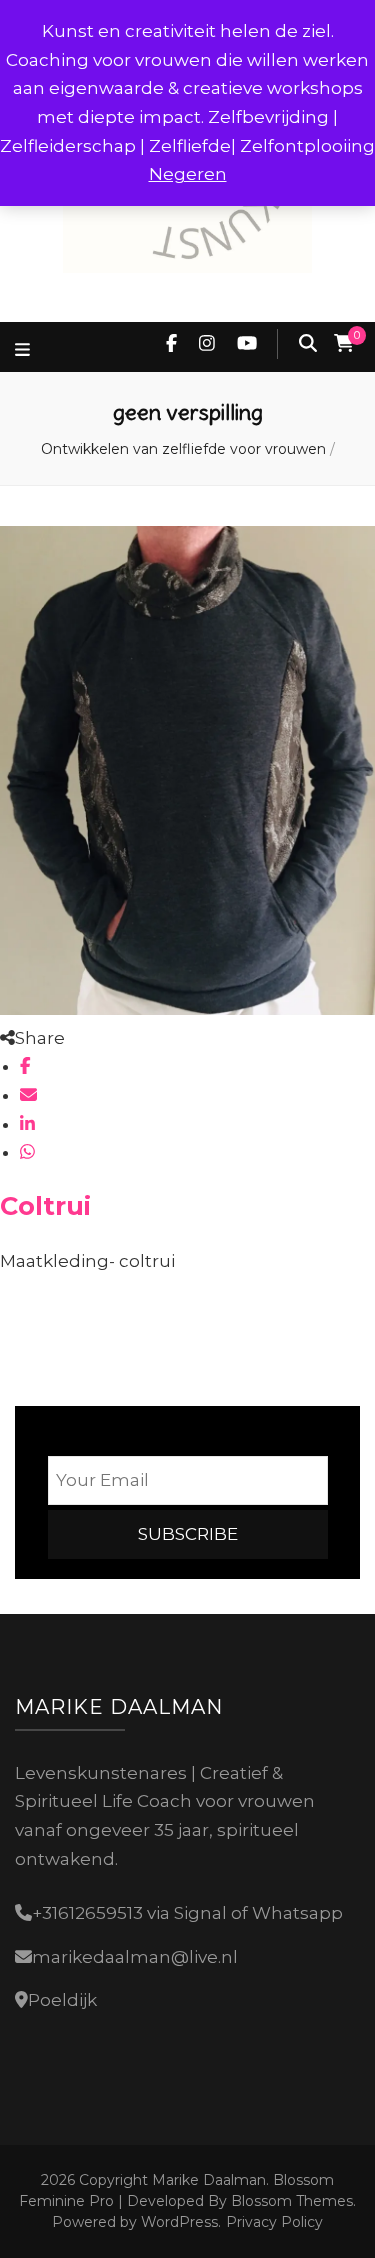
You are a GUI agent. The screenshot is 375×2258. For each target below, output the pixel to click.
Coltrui (45, 1205)
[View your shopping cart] (344, 344)
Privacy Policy (274, 2222)
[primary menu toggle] (25, 350)
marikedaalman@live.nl (135, 1957)
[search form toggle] (308, 344)
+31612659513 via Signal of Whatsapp (187, 1913)
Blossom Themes (290, 2201)
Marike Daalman (209, 2180)
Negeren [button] (188, 174)
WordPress (179, 2222)
